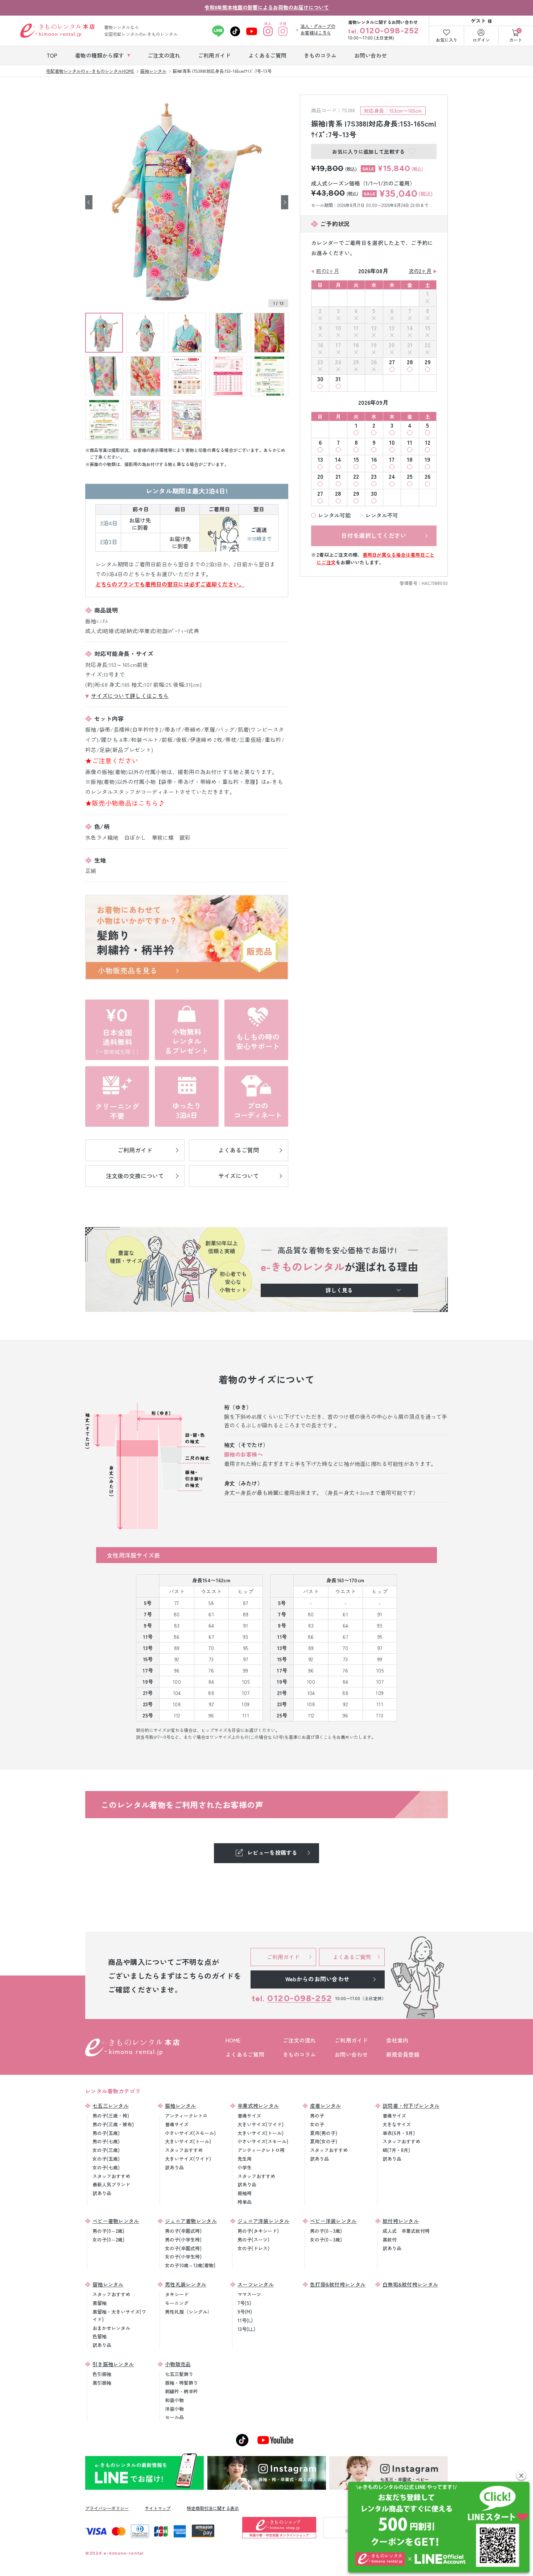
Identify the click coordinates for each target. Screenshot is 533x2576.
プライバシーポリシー (107, 2508)
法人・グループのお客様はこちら (318, 29)
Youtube (252, 31)
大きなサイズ (397, 2124)
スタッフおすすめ (111, 2176)
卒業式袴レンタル (258, 2106)
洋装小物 (174, 2409)
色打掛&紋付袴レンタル (338, 2284)
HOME (233, 2040)
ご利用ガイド (351, 2040)
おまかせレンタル (111, 2328)
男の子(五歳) (106, 2133)
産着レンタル (326, 2106)
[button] (521, 2475)
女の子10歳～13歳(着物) (190, 2265)
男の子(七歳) (106, 2141)
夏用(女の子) (324, 2141)
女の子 (317, 2124)
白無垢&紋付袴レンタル (410, 2284)
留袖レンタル (108, 2284)
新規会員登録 (403, 2054)
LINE (218, 31)
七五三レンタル (111, 2106)
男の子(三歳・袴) (111, 2116)
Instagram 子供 (283, 31)
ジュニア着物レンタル (191, 2221)
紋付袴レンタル (401, 2221)
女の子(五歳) (106, 2159)
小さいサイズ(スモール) (190, 2133)
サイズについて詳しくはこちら (130, 696)
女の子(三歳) (106, 2150)
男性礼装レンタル (186, 2284)
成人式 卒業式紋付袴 (406, 2231)
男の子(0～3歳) (326, 2231)
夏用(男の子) (324, 2133)
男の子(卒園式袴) (183, 2231)
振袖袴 (245, 2193)
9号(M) (245, 2312)
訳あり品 (102, 2193)
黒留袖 (100, 2303)
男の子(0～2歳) (108, 2231)
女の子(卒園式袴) (183, 2248)
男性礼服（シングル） (189, 2312)
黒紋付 (390, 2240)
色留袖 (100, 2336)
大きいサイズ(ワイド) (188, 2159)
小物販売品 (178, 2364)
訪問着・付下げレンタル (411, 2106)
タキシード (177, 2294)
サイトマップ (158, 2508)
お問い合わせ (351, 2054)
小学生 (245, 2167)
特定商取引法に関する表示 (213, 2508)
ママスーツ (249, 2294)
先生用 (245, 2159)
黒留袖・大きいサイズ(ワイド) (119, 2315)
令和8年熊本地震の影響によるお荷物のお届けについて (267, 7)
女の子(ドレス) (253, 2248)
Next (285, 202)
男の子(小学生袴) (183, 2240)
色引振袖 (102, 2374)
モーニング (177, 2303)
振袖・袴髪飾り (181, 2383)
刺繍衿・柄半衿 (181, 2391)
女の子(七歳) (106, 2167)
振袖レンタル (181, 2106)
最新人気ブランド (111, 2184)
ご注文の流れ (299, 2040)
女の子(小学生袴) (183, 2257)
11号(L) (245, 2320)
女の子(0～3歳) (326, 2240)
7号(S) (244, 2303)
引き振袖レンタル (113, 2364)
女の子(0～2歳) (108, 2240)
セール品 (174, 2417)
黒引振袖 (102, 2383)
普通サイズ (177, 2124)
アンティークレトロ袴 (261, 2150)
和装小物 (174, 2400)
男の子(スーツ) (253, 2240)
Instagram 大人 (268, 31)
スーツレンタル (256, 2284)
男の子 (317, 2116)
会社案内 (397, 2040)
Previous (89, 202)
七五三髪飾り (179, 2374)
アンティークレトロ (186, 2116)
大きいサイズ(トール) (188, 2141)
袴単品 (245, 2202)
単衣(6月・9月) (399, 2133)
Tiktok (235, 31)
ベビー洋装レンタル (333, 2221)
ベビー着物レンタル (116, 2221)
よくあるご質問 (245, 2054)
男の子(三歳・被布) (113, 2124)
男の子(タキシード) (258, 2231)
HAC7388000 (435, 583)
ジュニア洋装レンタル (263, 2221)
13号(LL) (246, 2329)
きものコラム (299, 2054)
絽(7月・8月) (396, 2150)
